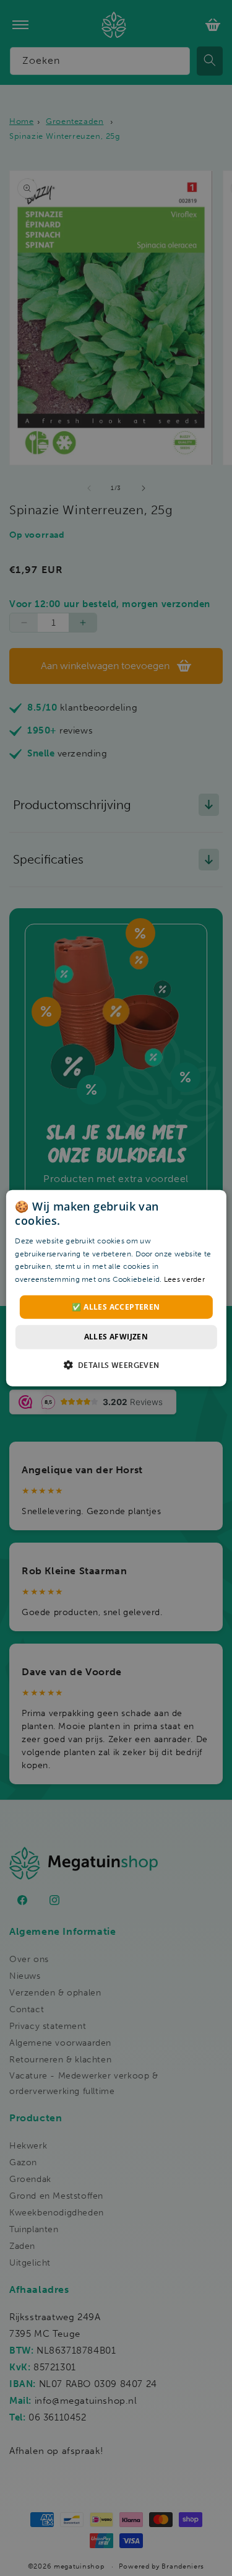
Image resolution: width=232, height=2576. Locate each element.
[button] (116, 1364)
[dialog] (116, 1288)
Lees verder (184, 1279)
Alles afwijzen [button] (116, 1337)
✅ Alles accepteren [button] (116, 1307)
